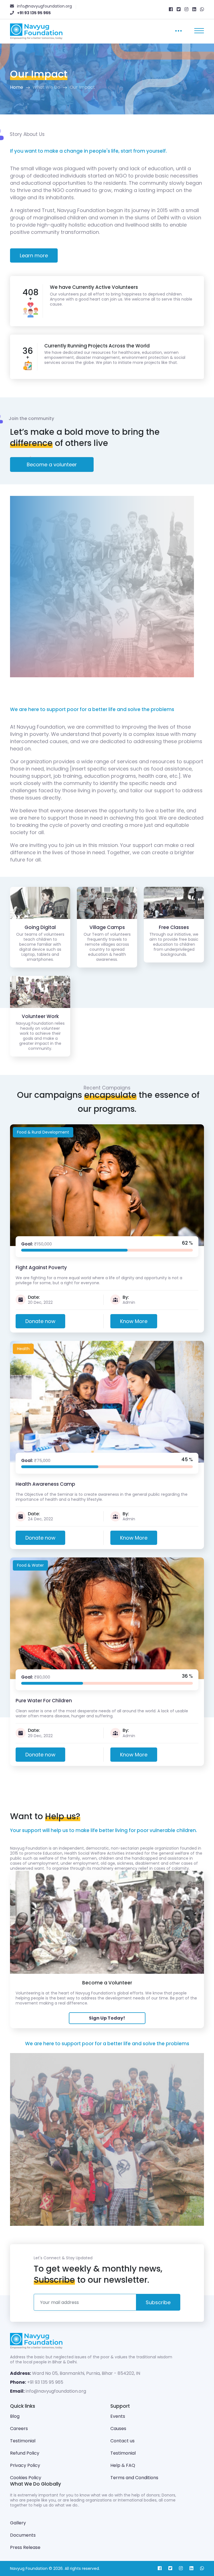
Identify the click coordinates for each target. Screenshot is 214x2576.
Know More (134, 1321)
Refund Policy (25, 2453)
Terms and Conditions (134, 2478)
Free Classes (174, 927)
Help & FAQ (123, 2465)
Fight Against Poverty (41, 1267)
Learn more (34, 255)
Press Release (25, 2547)
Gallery (18, 2523)
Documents (23, 2535)
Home (17, 87)
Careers (19, 2429)
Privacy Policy (25, 2465)
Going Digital (40, 927)
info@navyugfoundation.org (56, 2391)
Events (118, 2416)
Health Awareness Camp (45, 1484)
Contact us (122, 2441)
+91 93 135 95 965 (45, 2382)
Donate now (40, 1321)
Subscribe (158, 2302)
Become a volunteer (52, 464)
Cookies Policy (26, 2478)
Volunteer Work (40, 1016)
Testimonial (23, 2441)
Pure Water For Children (44, 1701)
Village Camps (107, 927)
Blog (15, 2416)
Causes (118, 2429)
